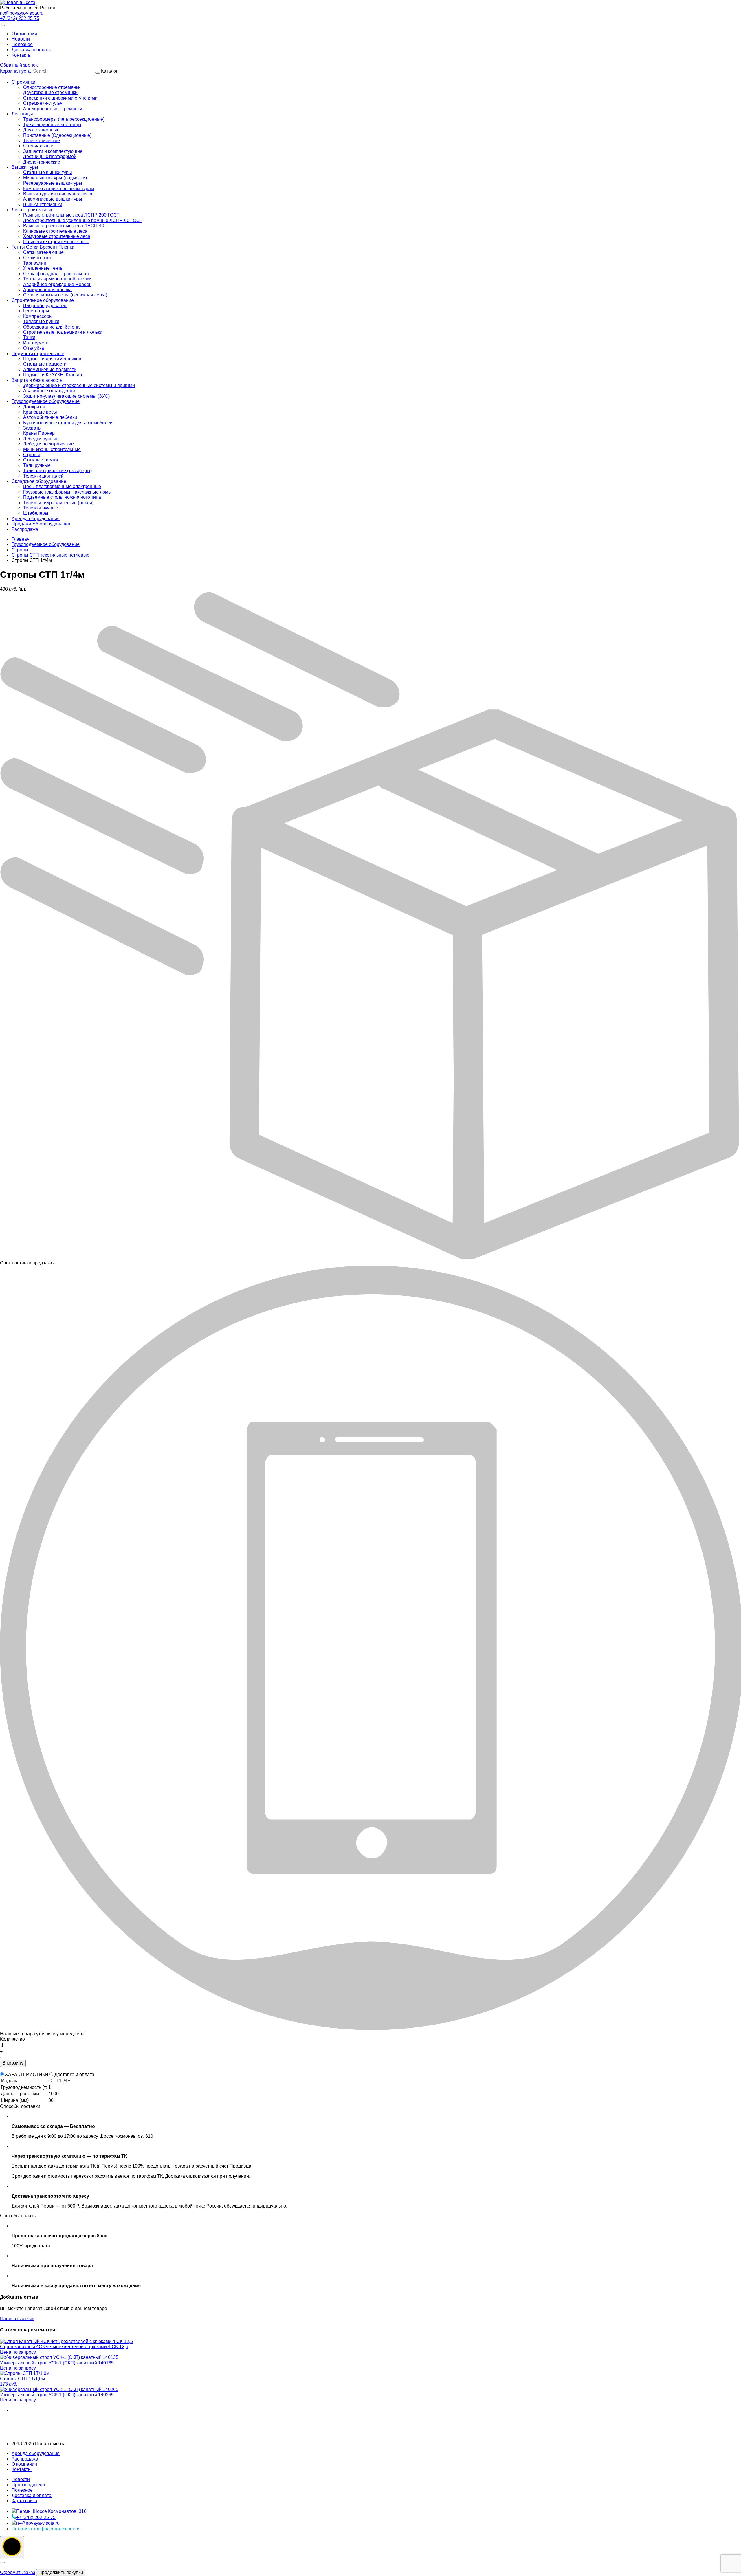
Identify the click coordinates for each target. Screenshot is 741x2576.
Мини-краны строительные (52, 449)
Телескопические (42, 141)
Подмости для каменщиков (52, 359)
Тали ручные (37, 465)
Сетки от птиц (38, 258)
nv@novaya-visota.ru (22, 13)
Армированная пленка (47, 290)
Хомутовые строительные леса (57, 236)
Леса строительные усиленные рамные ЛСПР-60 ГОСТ (83, 220)
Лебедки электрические (48, 444)
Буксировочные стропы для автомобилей (68, 423)
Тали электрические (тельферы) (57, 471)
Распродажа (25, 529)
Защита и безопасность (37, 380)
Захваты (32, 428)
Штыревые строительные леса (56, 242)
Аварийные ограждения (49, 391)
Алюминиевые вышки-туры (53, 199)
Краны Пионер (39, 433)
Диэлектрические (42, 162)
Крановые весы (40, 412)
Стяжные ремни (41, 460)
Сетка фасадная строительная (56, 274)
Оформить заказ (18, 2572)
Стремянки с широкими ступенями (60, 98)
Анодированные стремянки (53, 109)
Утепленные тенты (43, 268)
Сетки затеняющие (43, 252)
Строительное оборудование (43, 300)
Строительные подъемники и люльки (63, 332)
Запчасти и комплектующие (53, 151)
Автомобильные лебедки (50, 417)
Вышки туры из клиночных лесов (58, 194)
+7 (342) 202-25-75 (20, 18)
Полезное (22, 44)
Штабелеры (36, 513)
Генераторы (36, 311)
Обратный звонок (19, 65)
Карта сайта (24, 2501)
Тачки (29, 337)
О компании (24, 34)
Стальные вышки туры (48, 172)
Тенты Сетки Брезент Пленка (43, 247)
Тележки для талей (43, 476)
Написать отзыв (17, 2319)
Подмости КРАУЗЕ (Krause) (53, 375)
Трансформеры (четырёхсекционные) (64, 119)
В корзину (13, 2063)
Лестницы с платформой (50, 156)
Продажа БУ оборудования (41, 524)
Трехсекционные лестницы (52, 125)
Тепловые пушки (41, 321)
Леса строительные (33, 210)
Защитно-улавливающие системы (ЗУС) (66, 396)
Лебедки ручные (41, 439)
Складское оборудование (39, 481)
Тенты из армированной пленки (57, 279)
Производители (28, 2485)
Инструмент (36, 343)
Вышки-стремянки (43, 205)
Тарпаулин (35, 263)
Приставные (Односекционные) (57, 135)
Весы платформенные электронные (62, 486)
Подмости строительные (38, 354)
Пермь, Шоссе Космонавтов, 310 (51, 2511)
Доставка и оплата (32, 50)
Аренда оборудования (36, 519)
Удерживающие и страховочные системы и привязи (79, 385)
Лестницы (22, 114)
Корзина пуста (15, 71)
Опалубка (34, 348)
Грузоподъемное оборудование (46, 401)
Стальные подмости (45, 364)
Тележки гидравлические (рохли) (58, 503)
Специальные (38, 146)
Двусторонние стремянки (50, 92)
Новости (21, 39)
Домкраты (34, 407)
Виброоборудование (45, 306)
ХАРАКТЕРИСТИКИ (27, 2074)
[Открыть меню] (2, 25)
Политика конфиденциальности (46, 2529)
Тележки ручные (41, 508)
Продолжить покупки (61, 2572)
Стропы (32, 455)
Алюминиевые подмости (50, 370)
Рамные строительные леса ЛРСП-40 (64, 226)
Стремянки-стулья (43, 103)
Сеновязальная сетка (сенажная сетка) (65, 295)
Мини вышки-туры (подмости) (55, 178)
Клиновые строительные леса (55, 231)
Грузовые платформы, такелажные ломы (67, 492)
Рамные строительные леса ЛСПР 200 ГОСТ (71, 215)
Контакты (22, 55)
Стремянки (23, 82)
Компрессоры (38, 316)
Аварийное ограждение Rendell (57, 284)
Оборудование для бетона (51, 327)
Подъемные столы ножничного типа (62, 497)
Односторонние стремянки (52, 87)
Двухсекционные (41, 130)
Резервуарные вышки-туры (53, 183)
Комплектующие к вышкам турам (59, 189)
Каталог (77, 300)
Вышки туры (25, 167)
